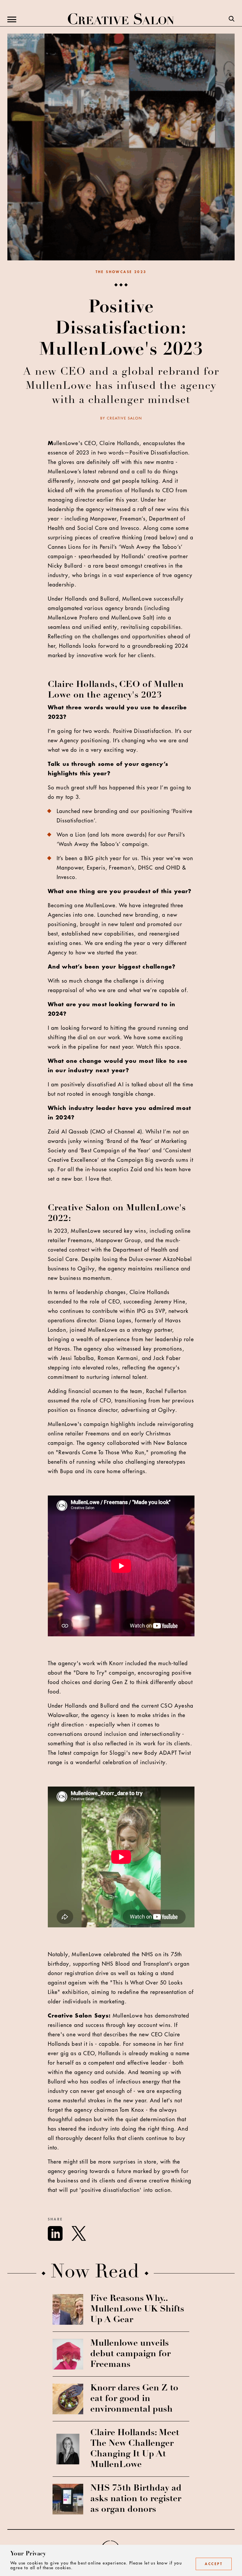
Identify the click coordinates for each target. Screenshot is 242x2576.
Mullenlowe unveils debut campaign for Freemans (130, 2354)
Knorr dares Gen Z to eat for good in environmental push (134, 2399)
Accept (214, 2564)
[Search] (232, 19)
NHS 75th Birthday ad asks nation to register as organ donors (136, 2499)
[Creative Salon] (121, 19)
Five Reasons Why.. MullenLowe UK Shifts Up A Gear (137, 2309)
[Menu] (12, 19)
